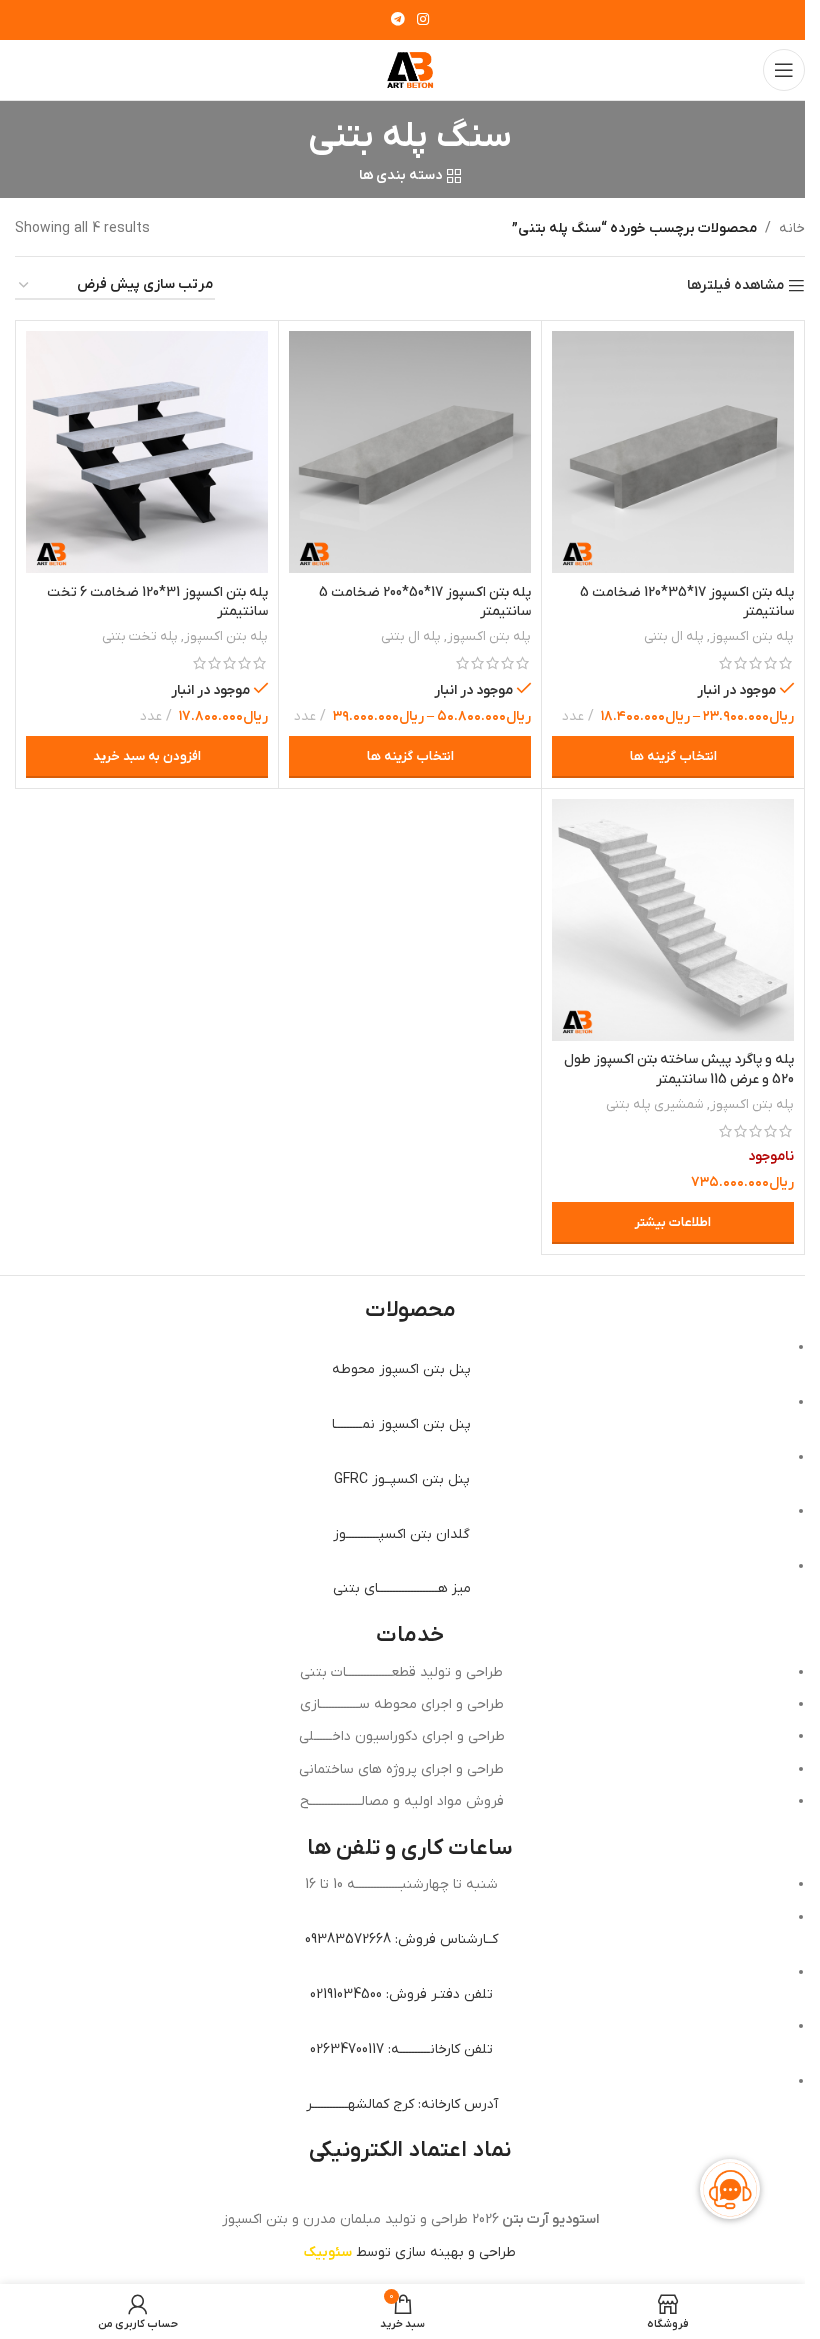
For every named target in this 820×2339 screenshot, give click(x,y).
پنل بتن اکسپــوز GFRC (402, 1479)
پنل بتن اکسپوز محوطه (401, 1369)
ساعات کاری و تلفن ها (410, 1848)
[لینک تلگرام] (398, 20)
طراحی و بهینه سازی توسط (410, 2252)
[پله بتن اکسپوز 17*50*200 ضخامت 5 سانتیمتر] (410, 452)
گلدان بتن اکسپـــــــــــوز (401, 1534)
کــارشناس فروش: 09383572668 (401, 1939)
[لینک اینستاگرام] (423, 20)
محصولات (410, 1310)
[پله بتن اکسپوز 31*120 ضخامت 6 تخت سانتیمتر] (147, 452)
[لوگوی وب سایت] (410, 69)
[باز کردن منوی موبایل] (784, 70)
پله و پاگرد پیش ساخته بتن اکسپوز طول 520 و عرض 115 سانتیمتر (679, 1069)
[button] (147, 757)
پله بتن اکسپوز (752, 636)
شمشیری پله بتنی (655, 1104)
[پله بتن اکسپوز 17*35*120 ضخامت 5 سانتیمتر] (673, 452)
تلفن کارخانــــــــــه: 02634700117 (401, 2049)
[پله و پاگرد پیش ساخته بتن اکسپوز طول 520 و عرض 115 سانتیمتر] (673, 920)
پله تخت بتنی (140, 636)
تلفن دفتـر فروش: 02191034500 (401, 1994)
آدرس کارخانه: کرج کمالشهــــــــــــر (402, 2104)
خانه (792, 228)
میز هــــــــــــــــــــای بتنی (402, 1588)
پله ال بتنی (674, 636)
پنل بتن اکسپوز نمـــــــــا (401, 1424)
